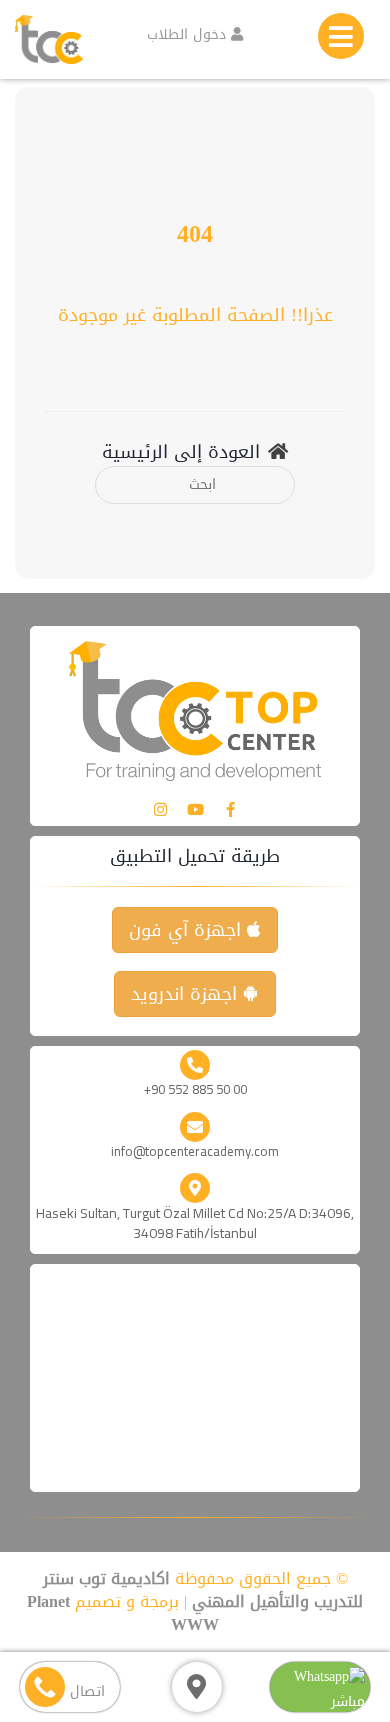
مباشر (348, 1701)
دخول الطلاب (189, 35)
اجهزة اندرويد (187, 994)
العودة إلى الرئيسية (181, 453)
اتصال (85, 1691)
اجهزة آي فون (188, 930)
